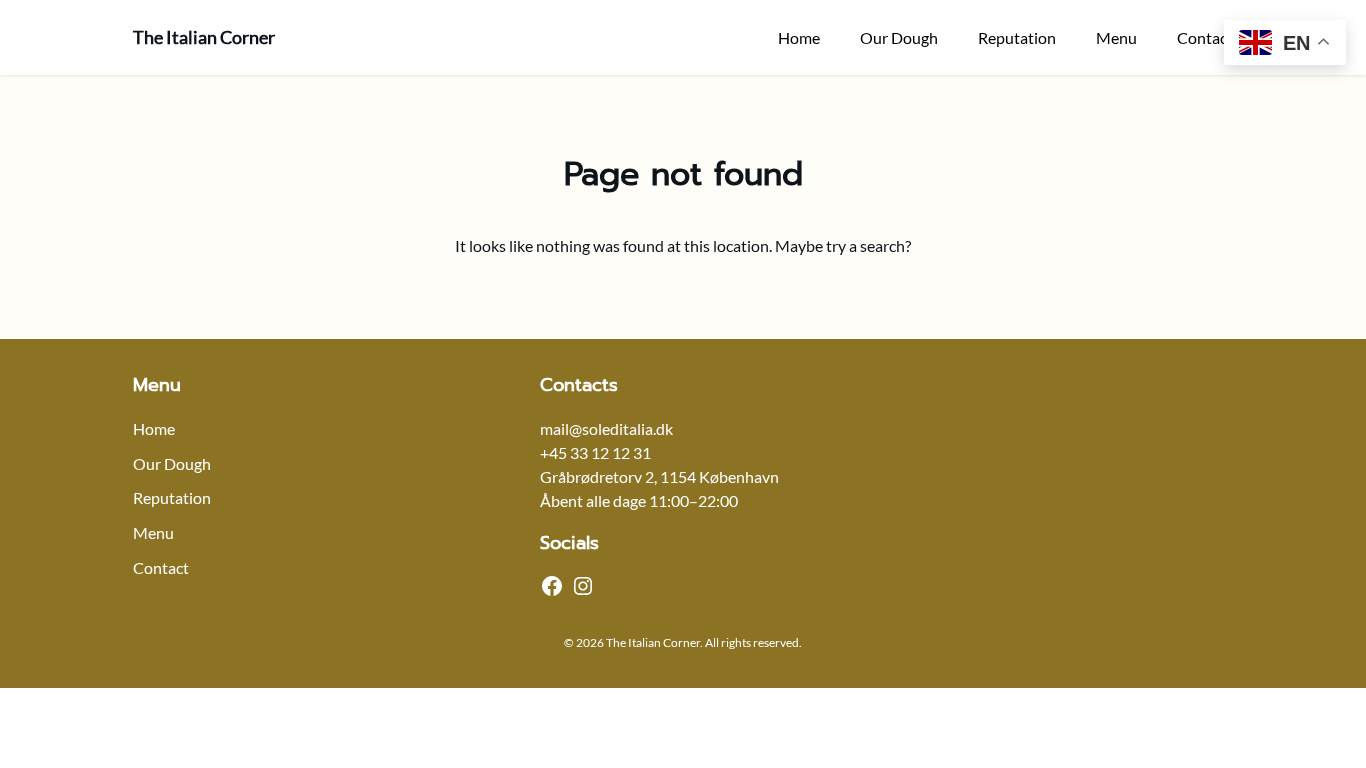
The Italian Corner (204, 37)
